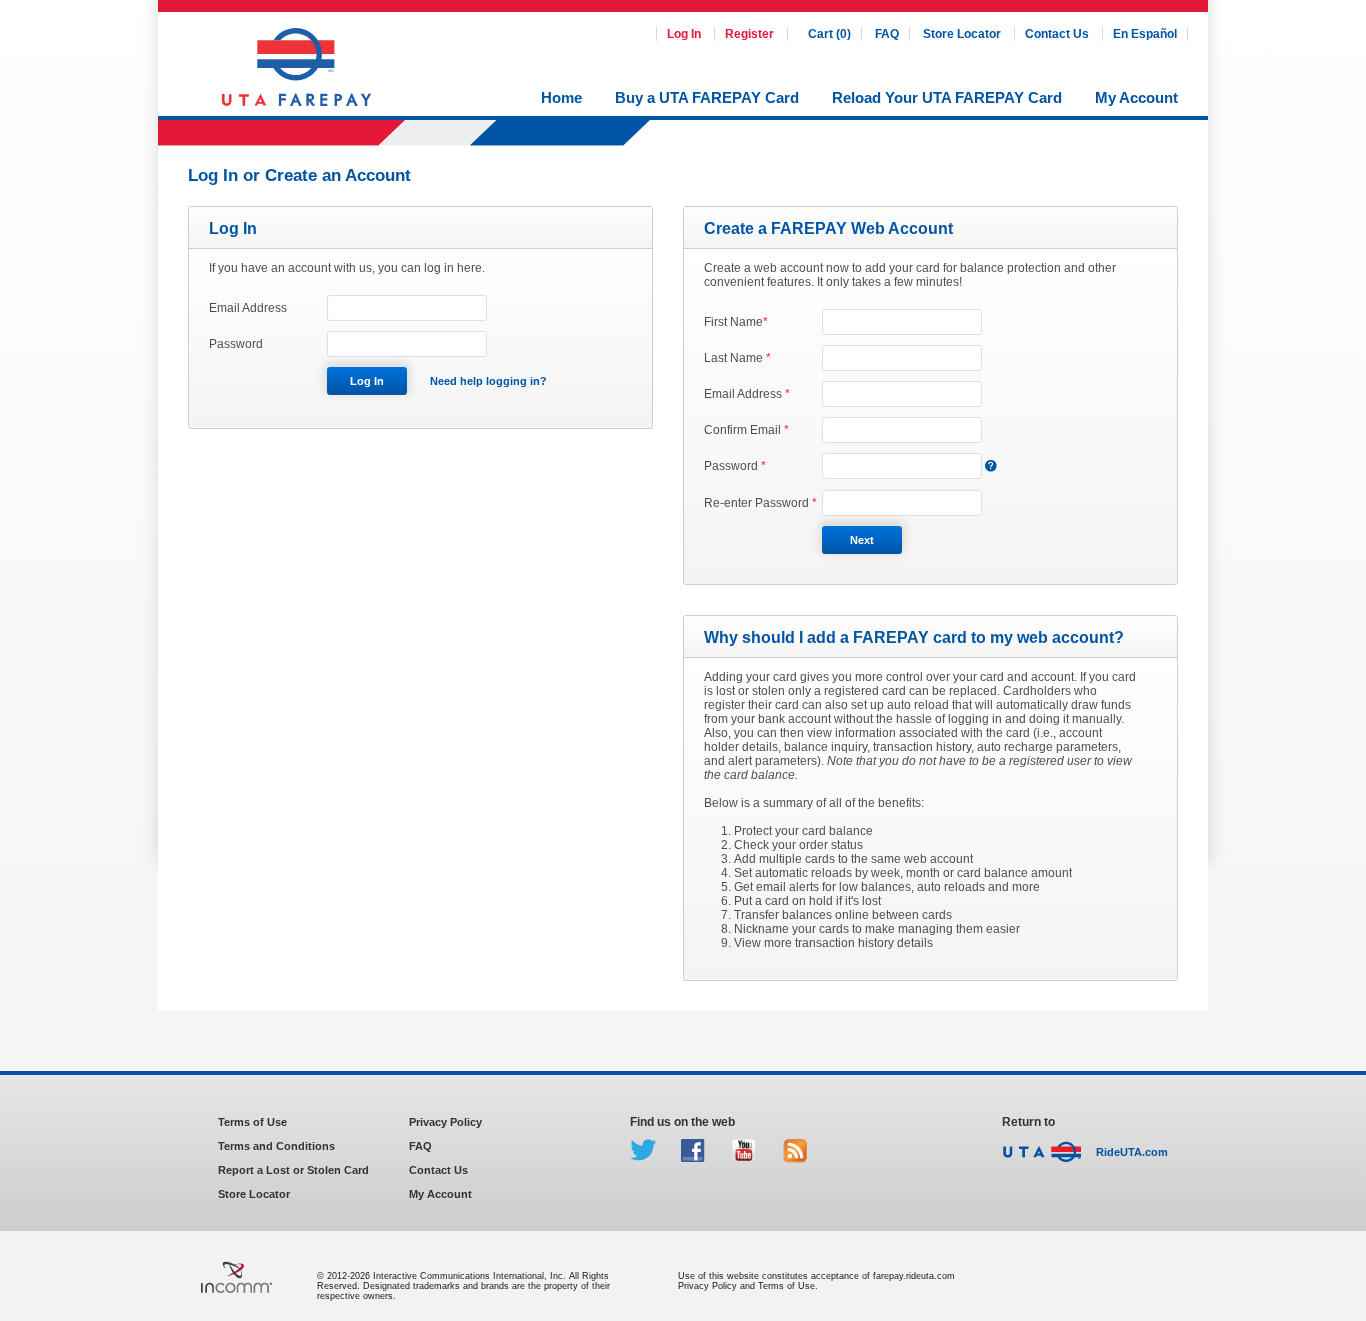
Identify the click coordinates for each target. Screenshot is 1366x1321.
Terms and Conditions (276, 1146)
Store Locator (963, 34)
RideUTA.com (1132, 1152)
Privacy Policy (445, 1122)
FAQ (887, 34)
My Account (1136, 97)
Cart (829, 34)
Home (561, 97)
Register (749, 34)
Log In (685, 34)
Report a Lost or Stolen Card (293, 1170)
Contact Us (1058, 34)
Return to (1028, 1122)
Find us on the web (682, 1122)
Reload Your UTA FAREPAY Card (947, 97)
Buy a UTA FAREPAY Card (707, 97)
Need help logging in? (488, 381)
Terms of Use (252, 1122)
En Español (1145, 34)
